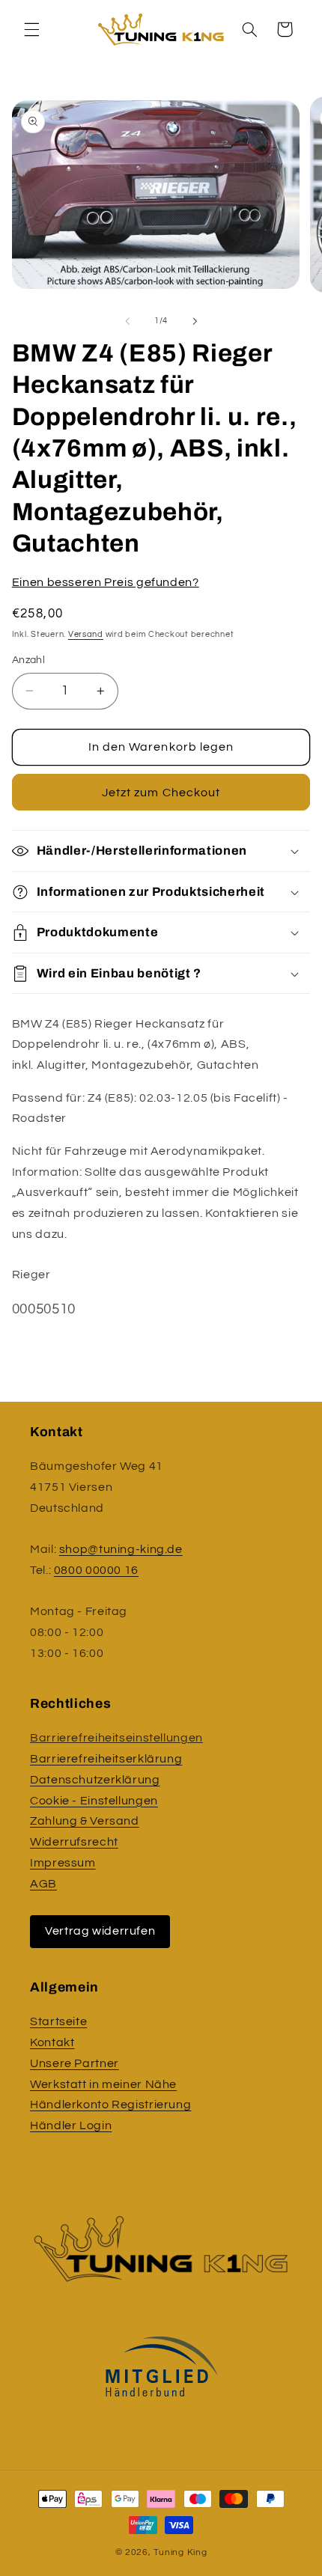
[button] (31, 29)
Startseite (58, 2021)
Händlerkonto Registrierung (110, 2105)
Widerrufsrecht (74, 1842)
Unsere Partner (75, 2063)
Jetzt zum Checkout (161, 793)
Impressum (63, 1863)
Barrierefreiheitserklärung (106, 1759)
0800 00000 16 (96, 1570)
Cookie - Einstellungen (94, 1801)
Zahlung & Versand (85, 1821)
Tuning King (180, 2552)
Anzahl (29, 660)
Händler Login (71, 2125)
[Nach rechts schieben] (195, 321)
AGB (43, 1884)
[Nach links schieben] (127, 321)
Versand (86, 634)
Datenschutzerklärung (95, 1780)
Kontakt (52, 2042)
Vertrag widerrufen (100, 1931)
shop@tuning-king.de (121, 1549)
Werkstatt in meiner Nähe (103, 2084)
